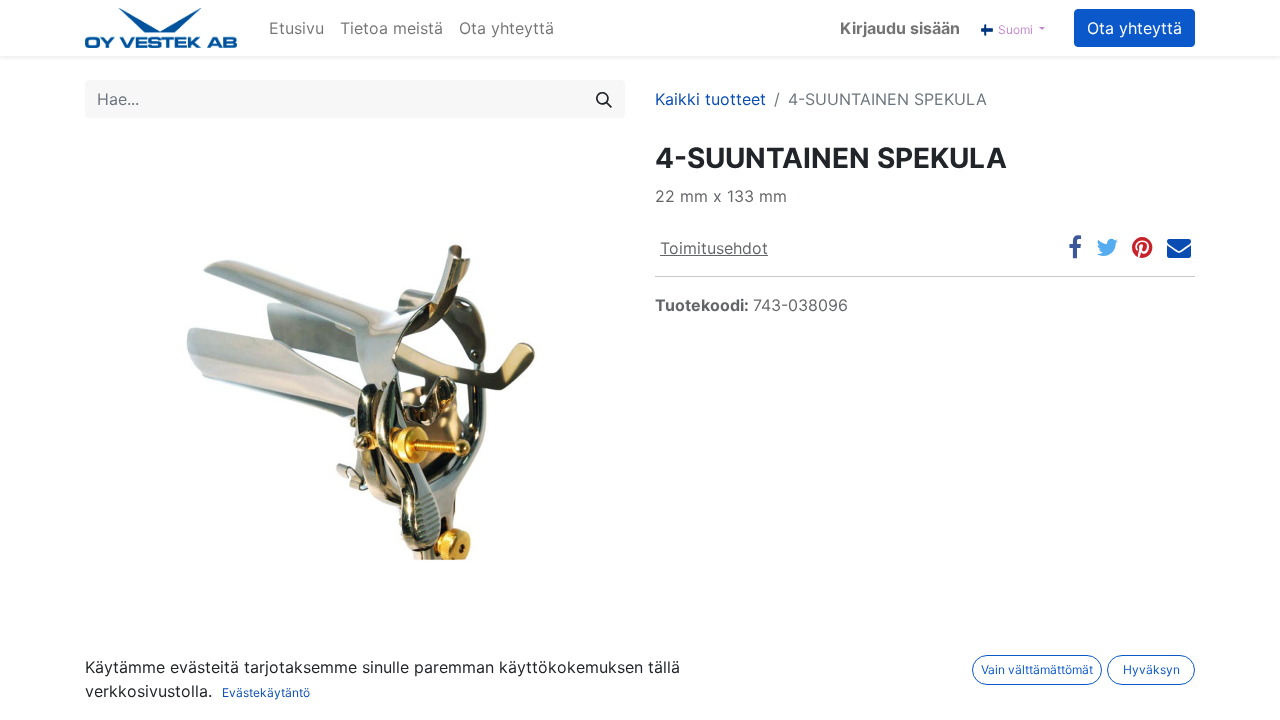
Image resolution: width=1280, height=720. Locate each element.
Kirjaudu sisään (900, 28)
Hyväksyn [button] (1151, 669)
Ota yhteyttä (1134, 28)
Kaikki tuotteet (710, 99)
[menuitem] (296, 28)
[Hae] (604, 99)
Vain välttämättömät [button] (1037, 669)
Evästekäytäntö (266, 692)
